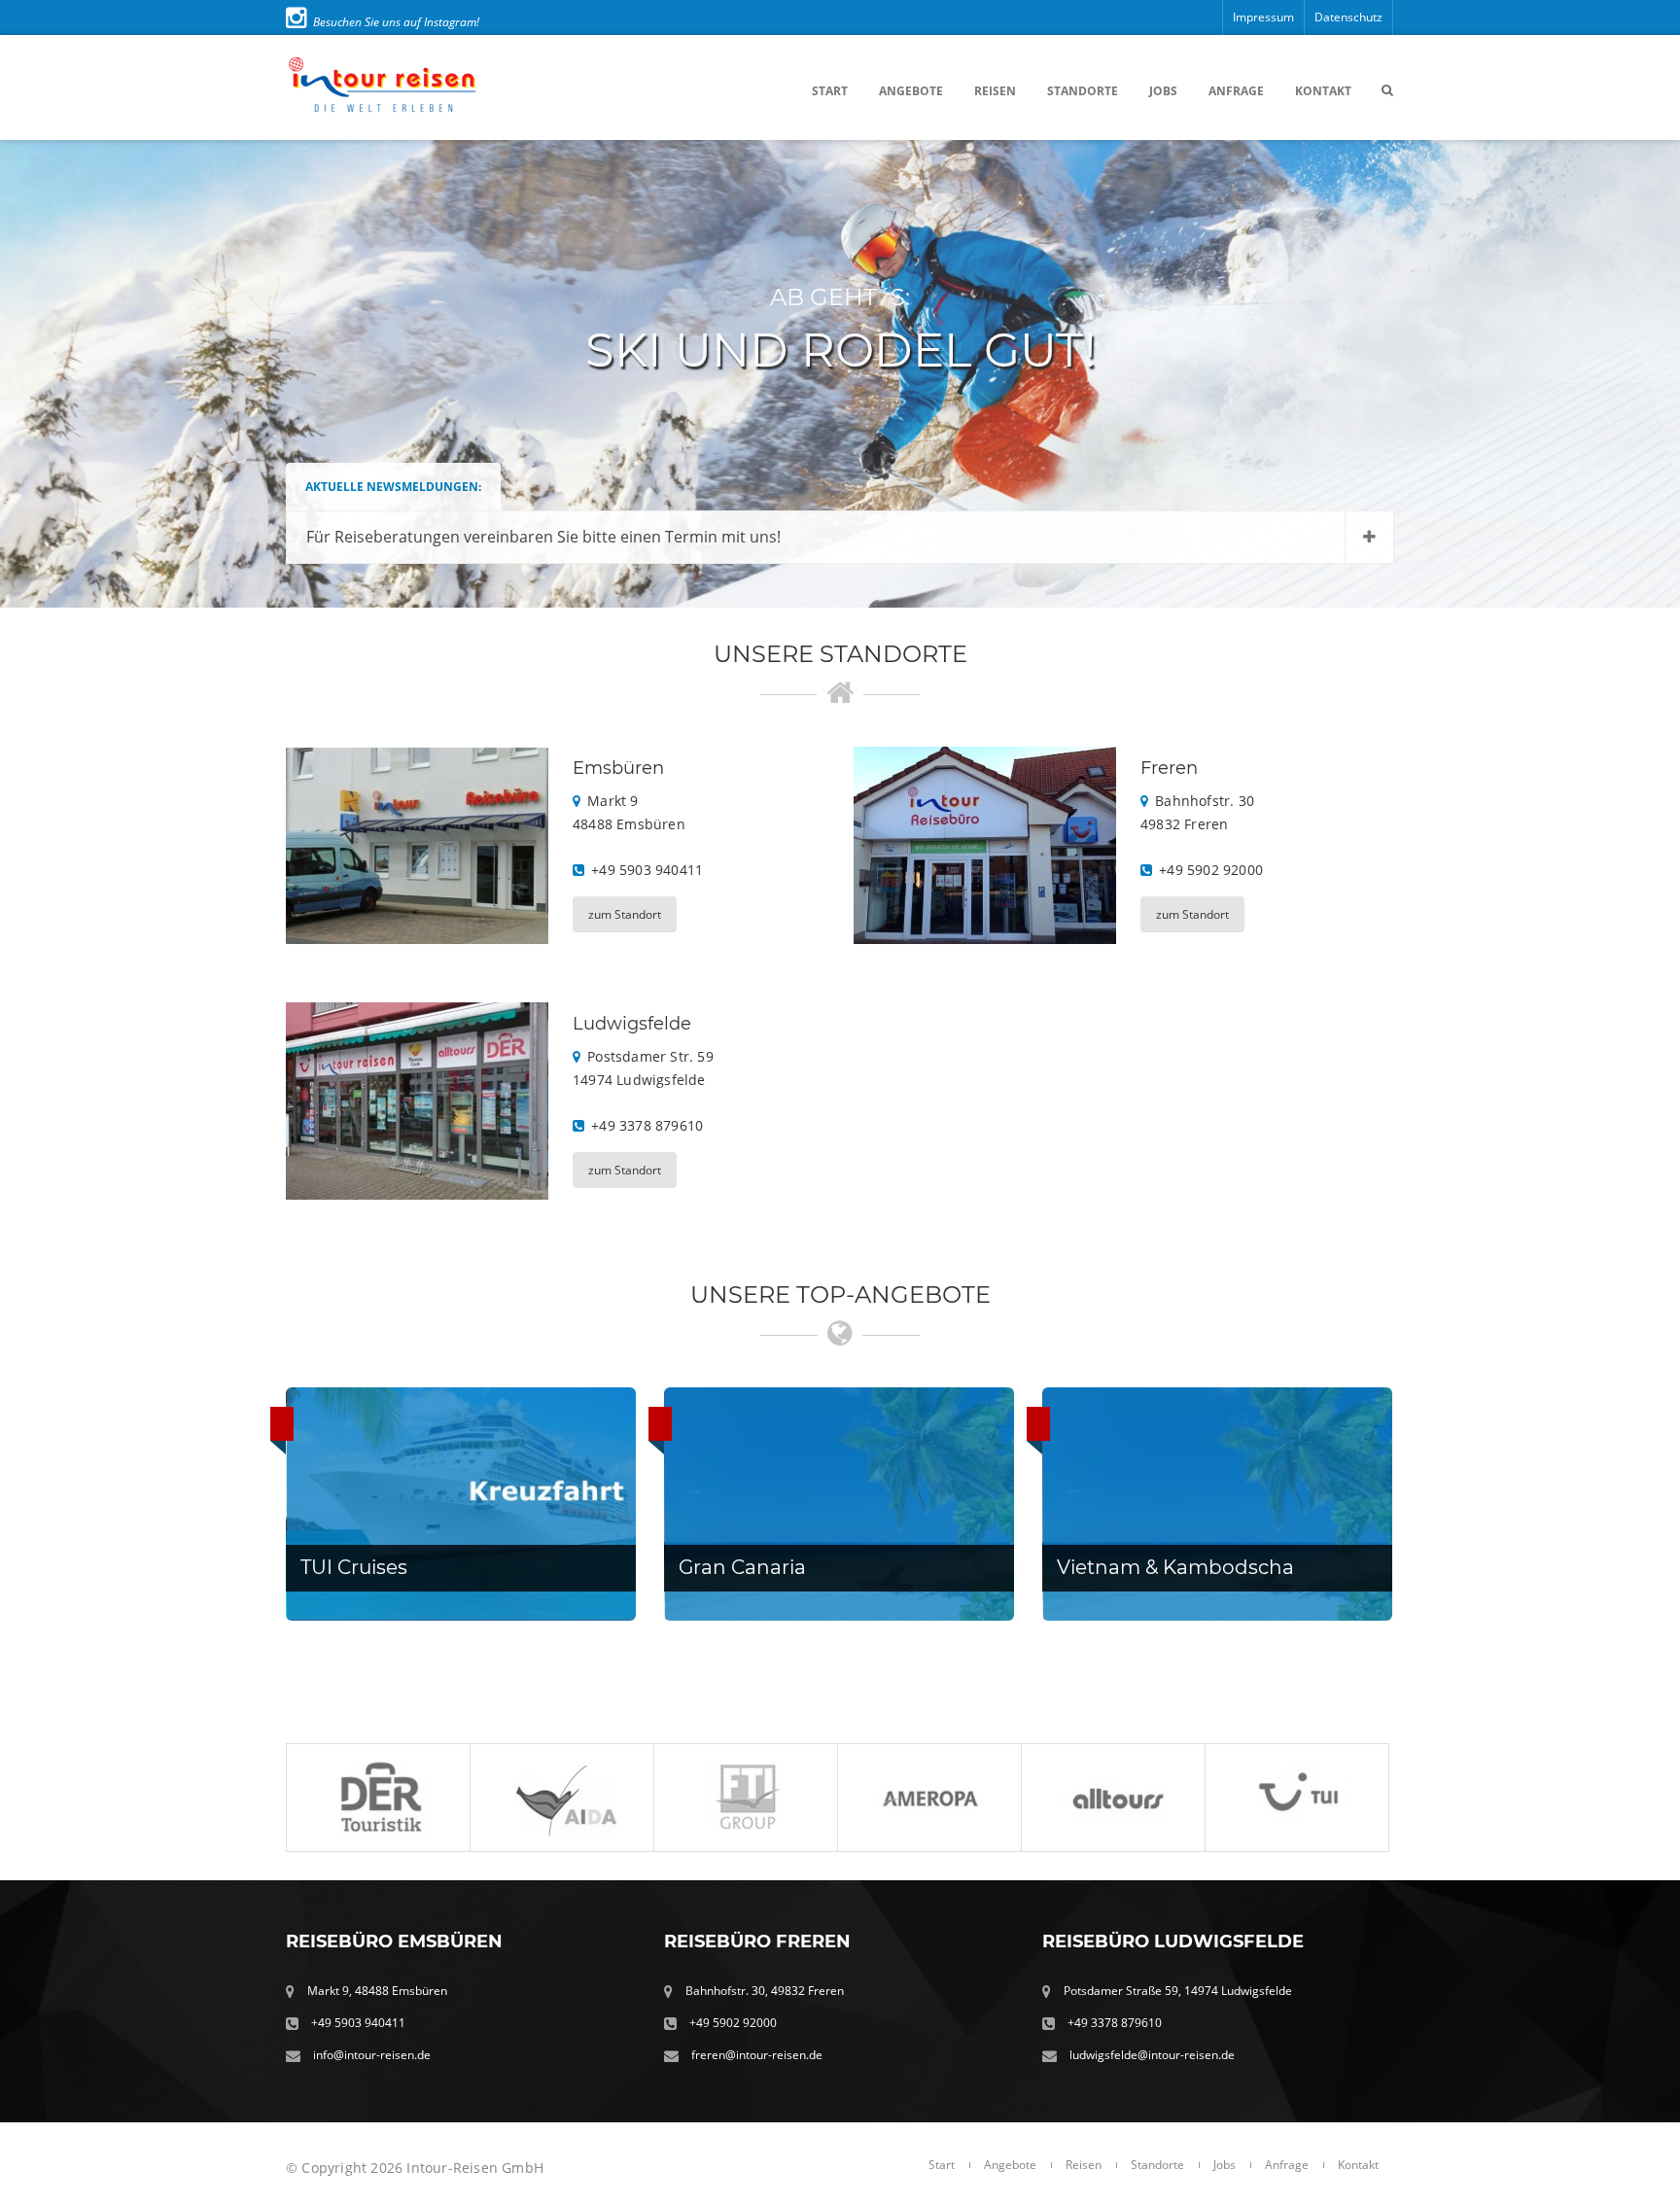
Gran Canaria (742, 1567)
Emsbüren (618, 768)
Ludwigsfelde (632, 1024)
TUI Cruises (354, 1567)
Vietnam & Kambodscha (1175, 1567)
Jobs (1163, 91)
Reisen (995, 91)
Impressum (1263, 17)
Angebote (911, 91)
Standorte (1083, 91)
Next (1645, 374)
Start (830, 91)
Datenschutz (1348, 17)
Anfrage (1236, 91)
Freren (1169, 768)
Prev (35, 374)
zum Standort (625, 914)
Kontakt (1323, 91)
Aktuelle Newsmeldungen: (393, 487)
